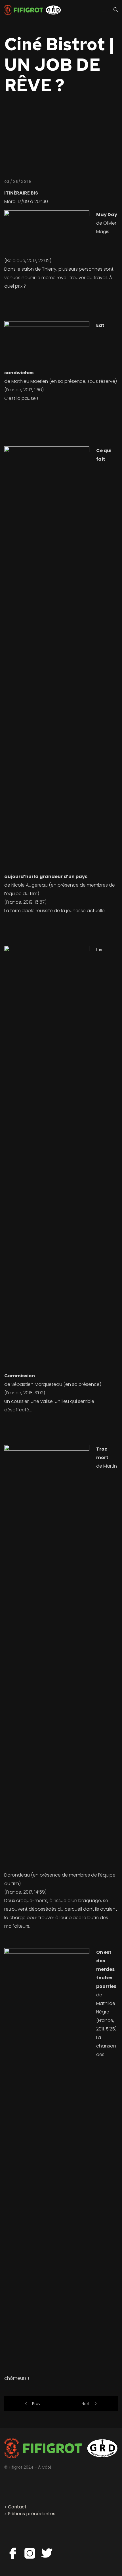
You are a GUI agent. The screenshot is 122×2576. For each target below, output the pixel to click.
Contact (17, 2507)
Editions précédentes (32, 2514)
